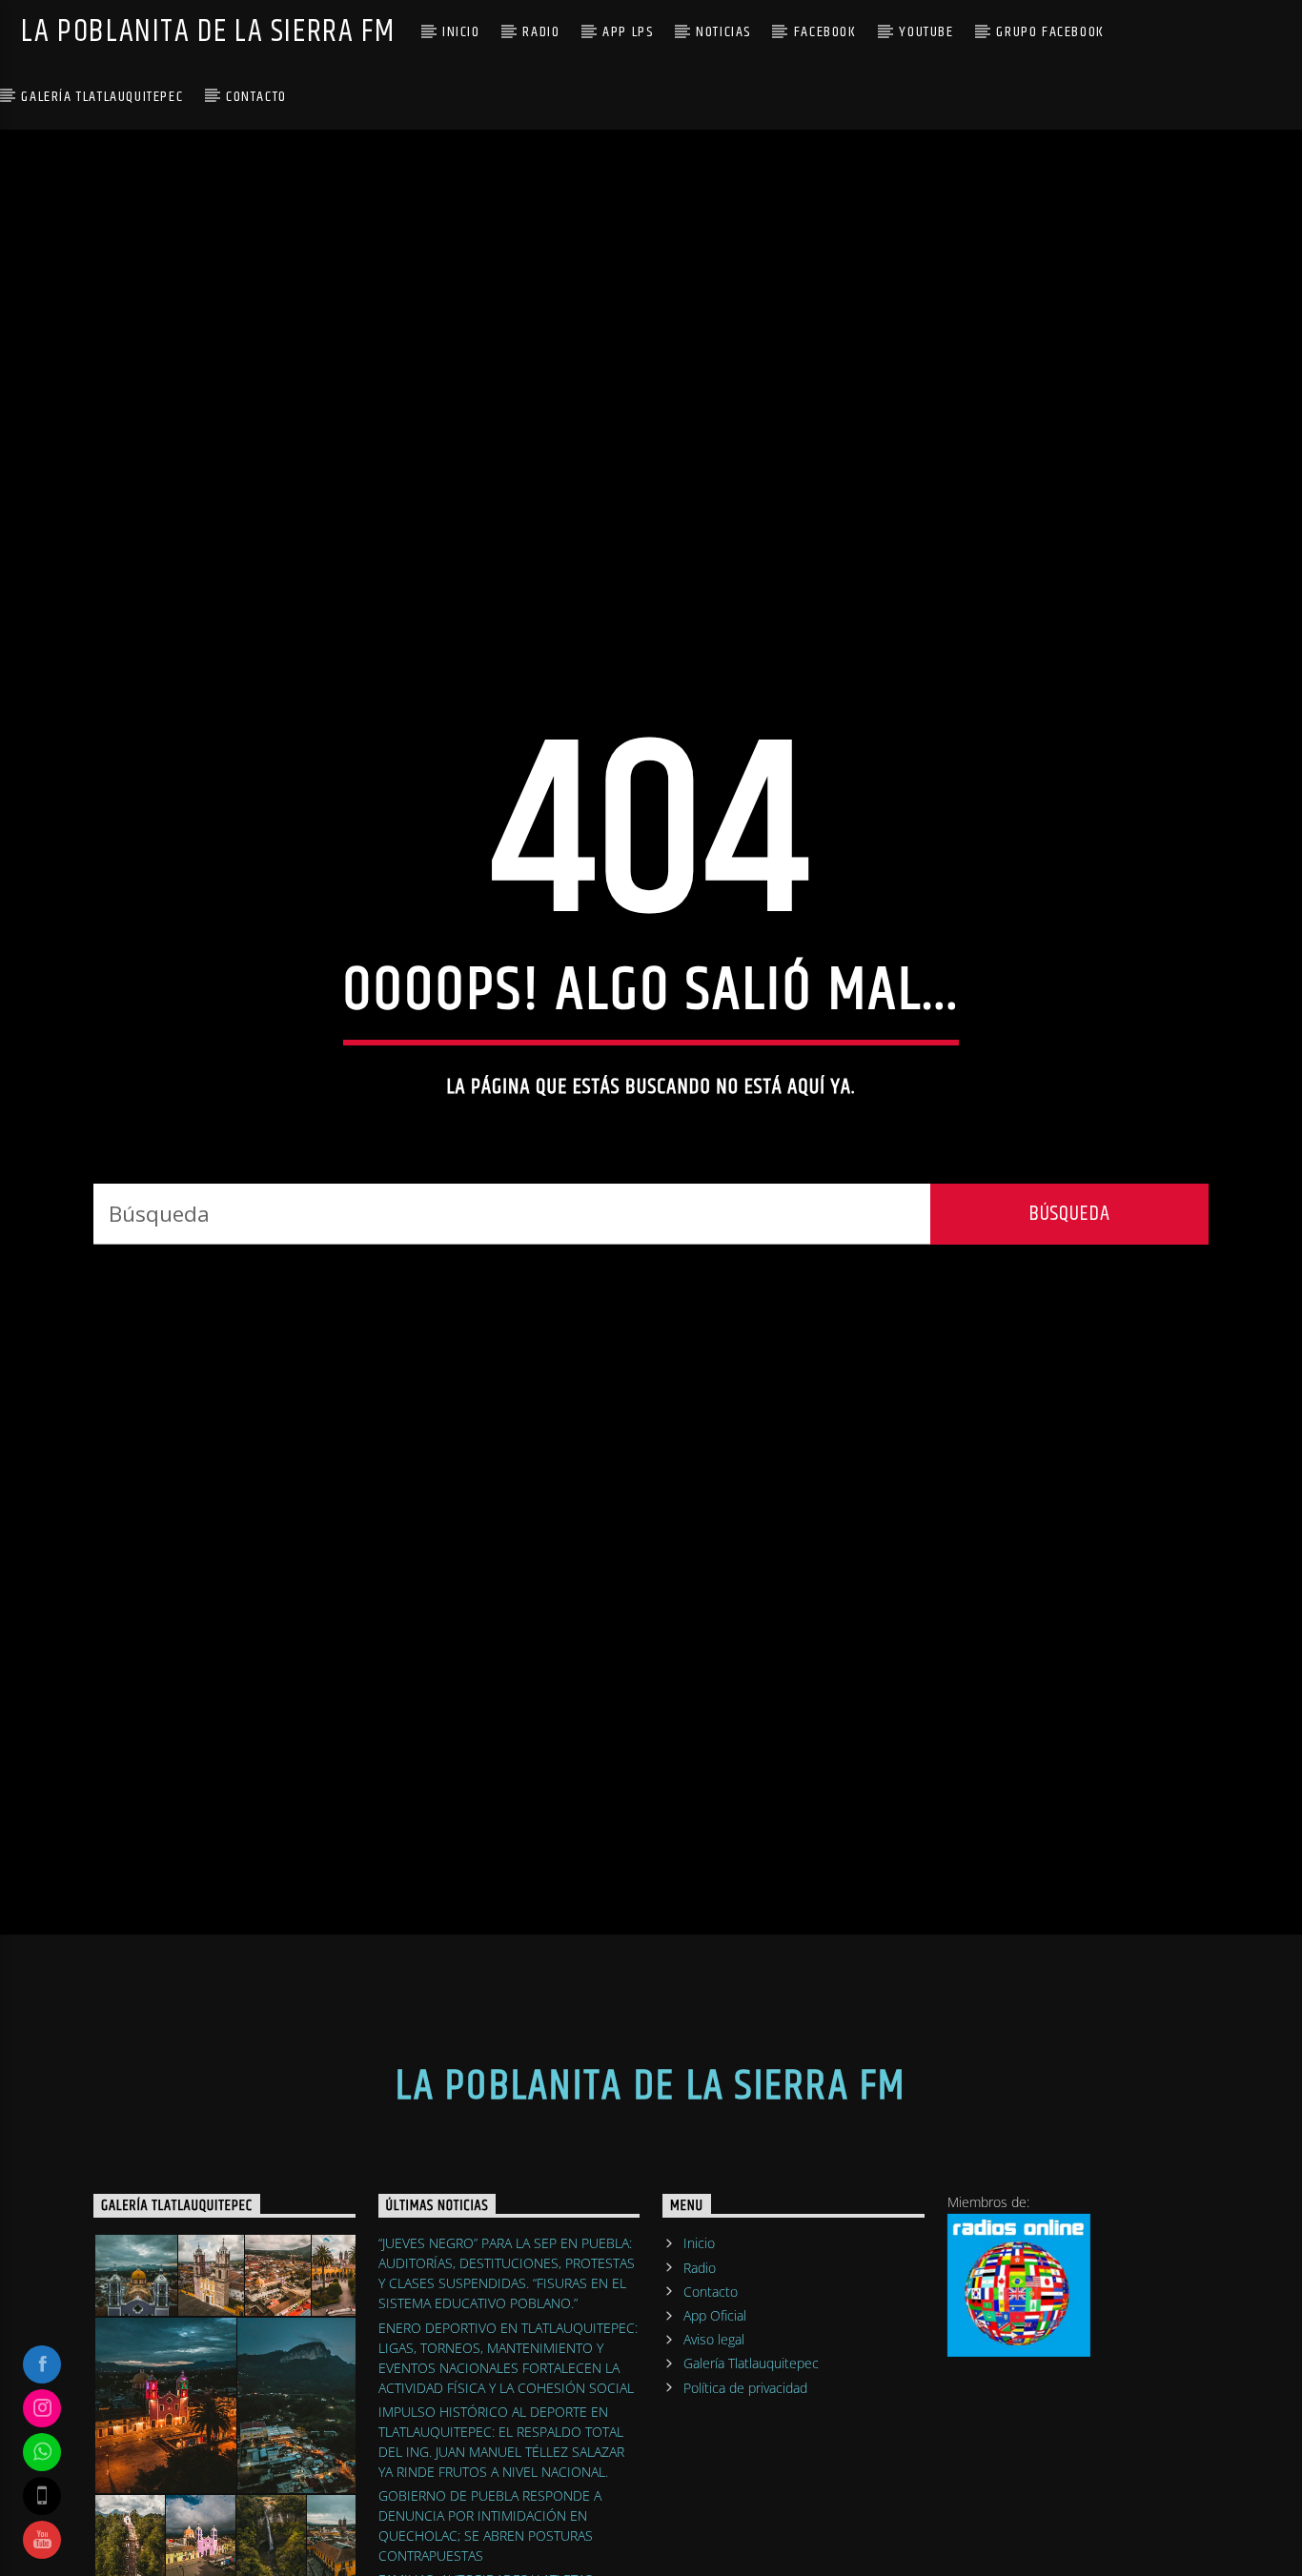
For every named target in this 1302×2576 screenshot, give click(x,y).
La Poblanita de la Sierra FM (208, 32)
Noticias (723, 32)
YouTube (926, 32)
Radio (541, 32)
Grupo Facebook (1050, 32)
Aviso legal (714, 2454)
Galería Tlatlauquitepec (102, 97)
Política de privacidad (745, 2502)
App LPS (628, 32)
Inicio (461, 32)
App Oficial (715, 2430)
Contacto (256, 97)
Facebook (825, 32)
